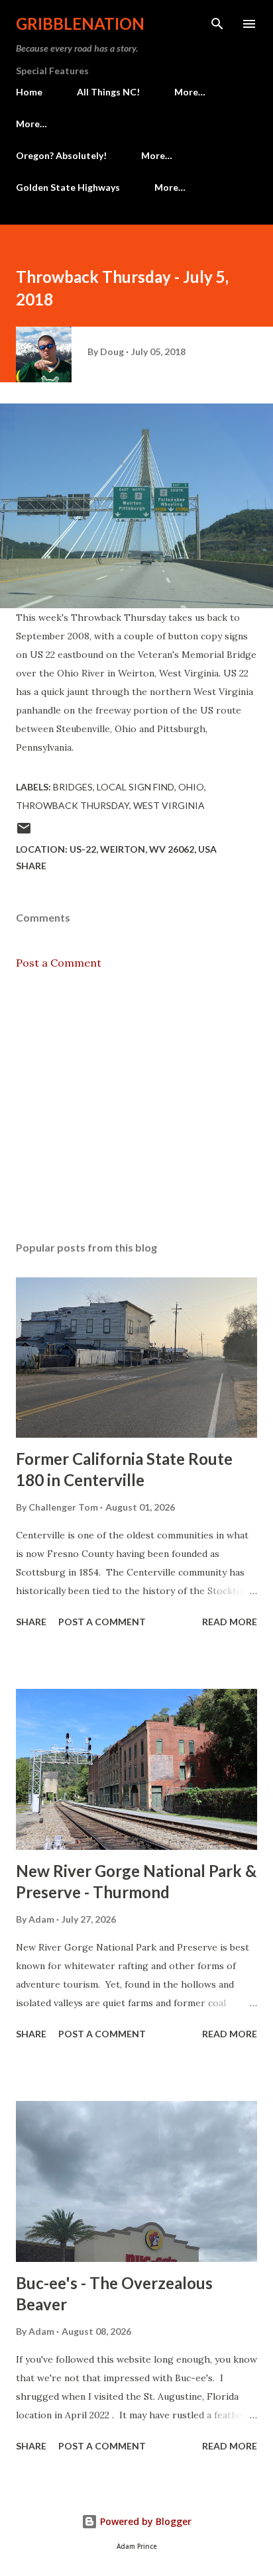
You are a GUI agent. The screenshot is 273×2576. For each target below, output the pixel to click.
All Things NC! (108, 92)
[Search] (217, 24)
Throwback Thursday (73, 805)
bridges (73, 787)
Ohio (191, 787)
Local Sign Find (136, 787)
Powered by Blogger (144, 2521)
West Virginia (169, 805)
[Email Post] (24, 832)
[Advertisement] (136, 1106)
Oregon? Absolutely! (61, 155)
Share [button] (31, 866)
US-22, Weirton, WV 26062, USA (143, 849)
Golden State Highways (68, 187)
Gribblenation (80, 24)
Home (29, 92)
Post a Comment (59, 963)
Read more (230, 1622)
